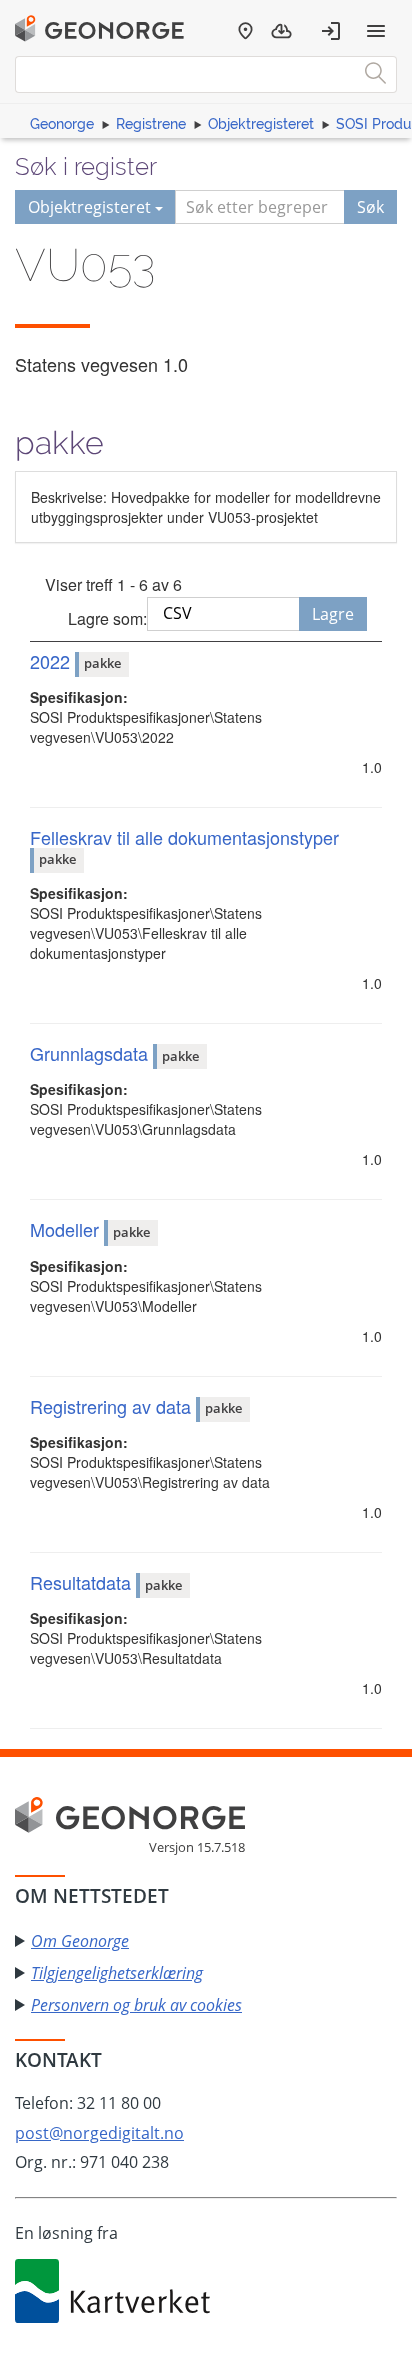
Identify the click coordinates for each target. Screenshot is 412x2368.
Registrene (151, 124)
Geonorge (62, 124)
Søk (370, 207)
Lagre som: (107, 618)
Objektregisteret (261, 124)
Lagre (333, 614)
